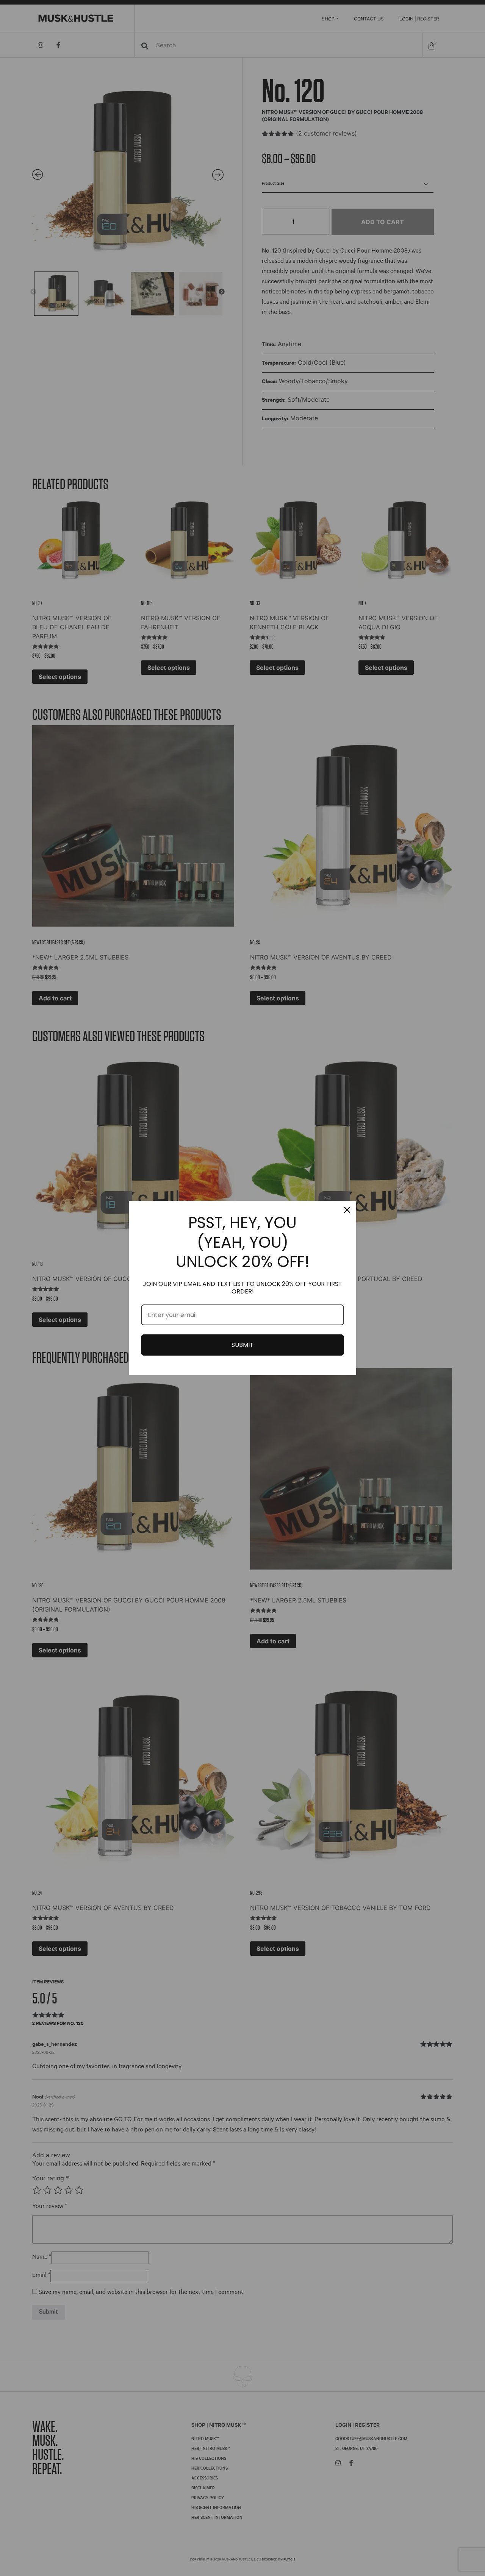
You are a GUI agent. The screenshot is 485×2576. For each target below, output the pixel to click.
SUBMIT (242, 1345)
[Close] (347, 1210)
